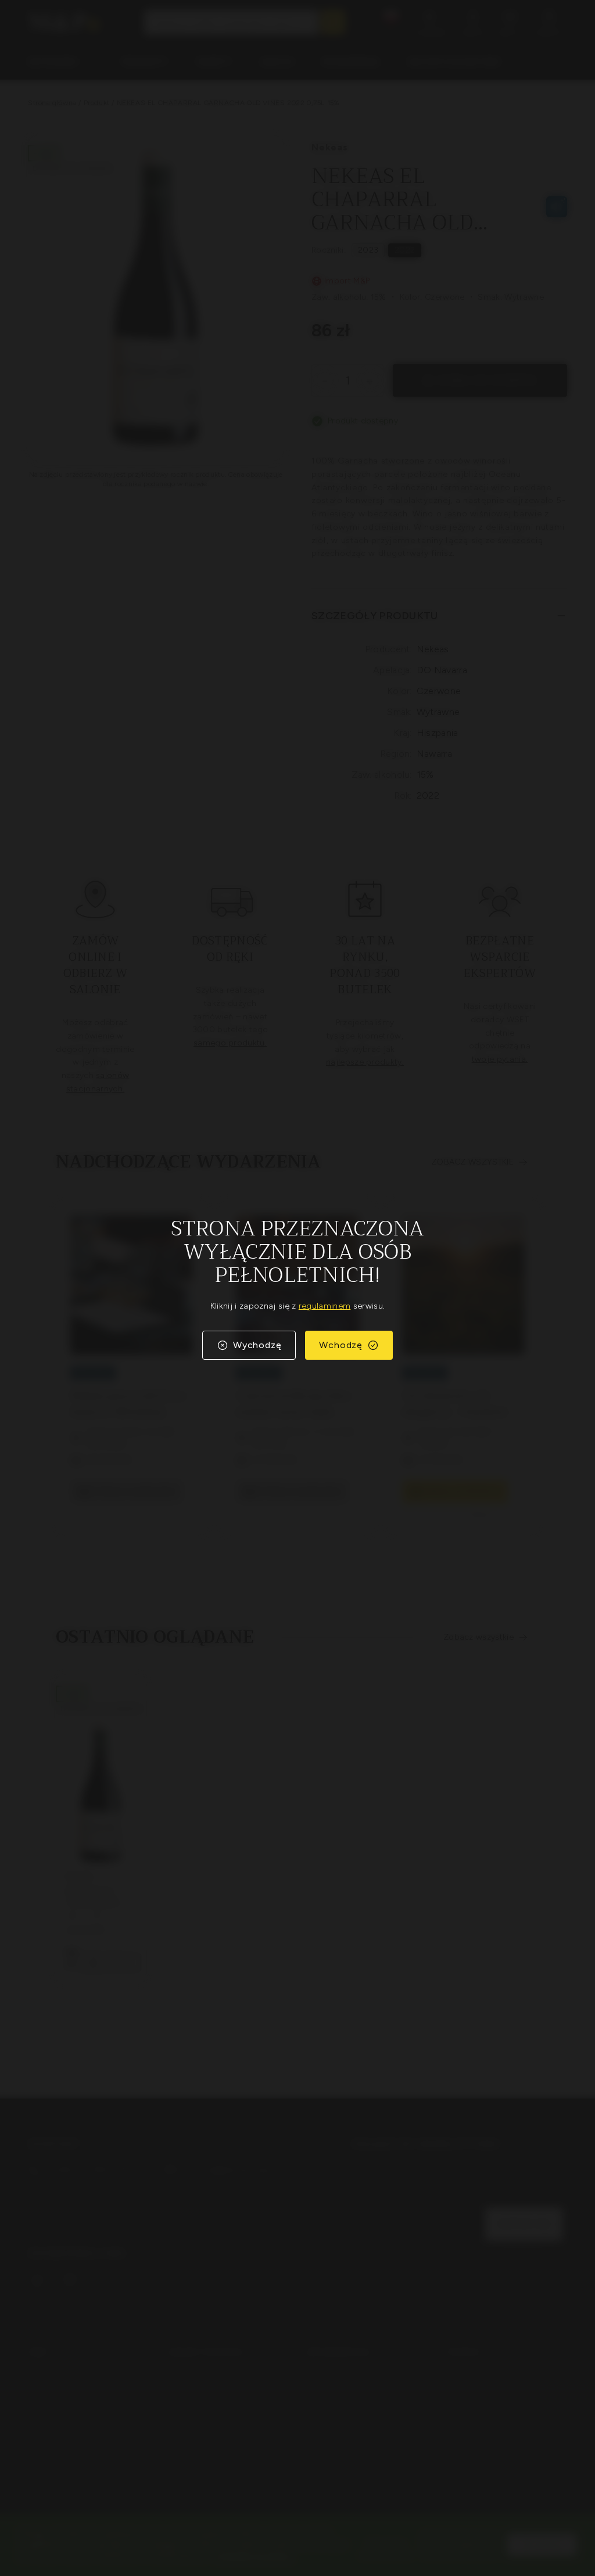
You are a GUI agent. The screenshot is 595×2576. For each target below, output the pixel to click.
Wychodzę (257, 1345)
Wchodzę (341, 1345)
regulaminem (325, 1306)
